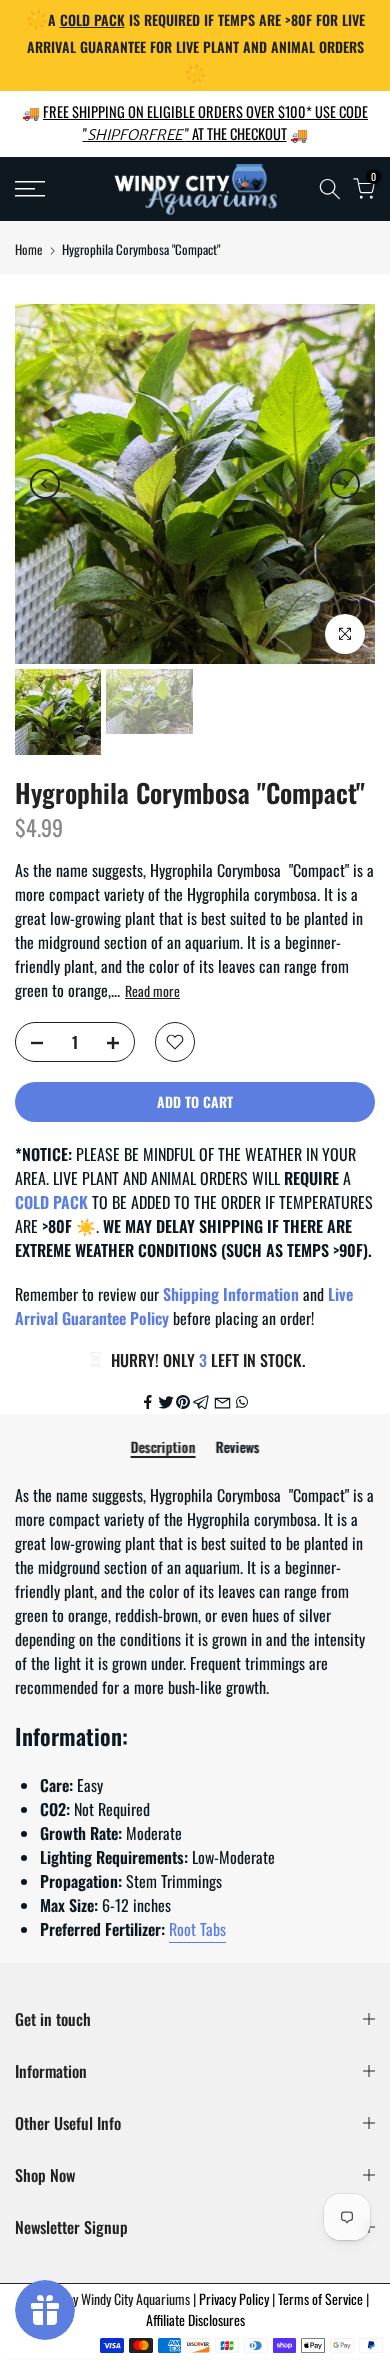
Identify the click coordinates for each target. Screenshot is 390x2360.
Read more (152, 991)
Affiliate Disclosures (195, 2319)
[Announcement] (195, 45)
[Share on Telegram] (201, 1402)
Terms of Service (322, 2298)
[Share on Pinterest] (183, 1402)
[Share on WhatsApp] (242, 1402)
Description (163, 1448)
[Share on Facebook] (148, 1402)
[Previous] (45, 484)
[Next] (345, 484)
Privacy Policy (235, 2298)
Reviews (238, 1448)
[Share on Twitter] (166, 1402)
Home (28, 249)
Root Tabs (197, 1929)
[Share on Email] (222, 1402)
